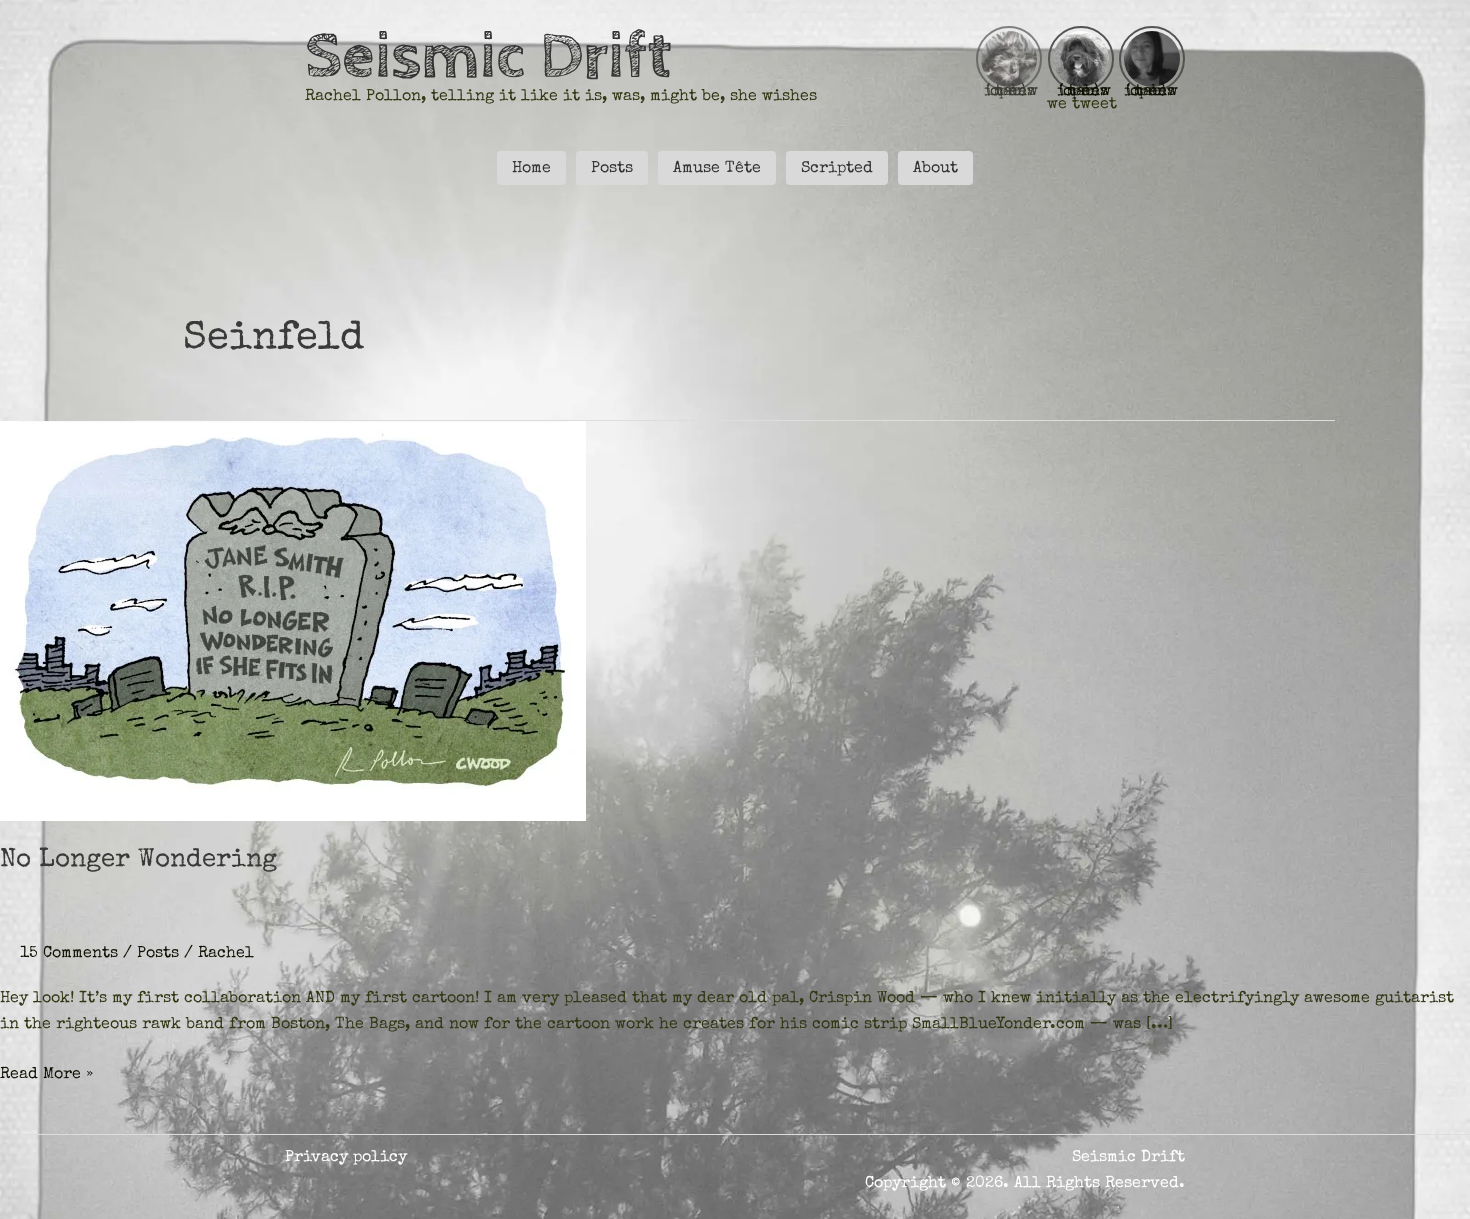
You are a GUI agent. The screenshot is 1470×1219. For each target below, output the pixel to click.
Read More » (46, 1077)
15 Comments (69, 954)
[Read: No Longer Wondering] (293, 620)
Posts (158, 954)
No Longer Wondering (138, 861)
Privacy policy (346, 1158)
